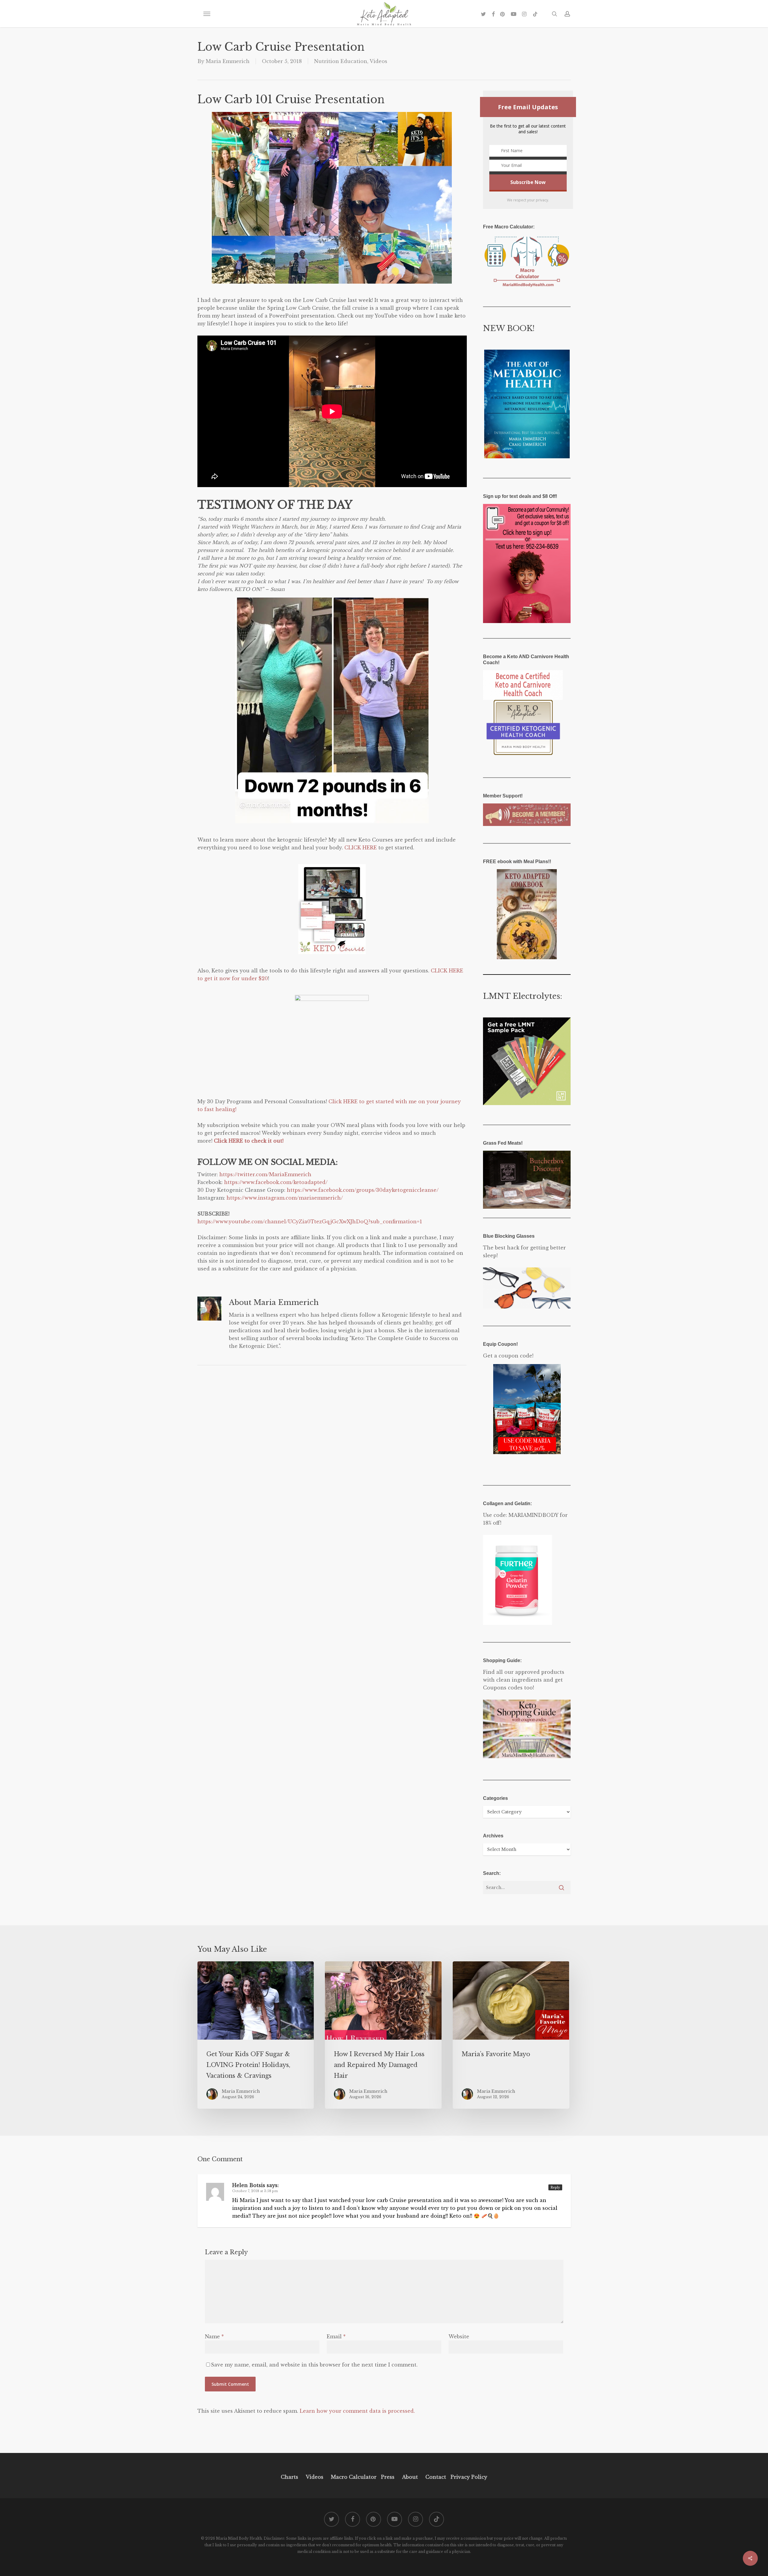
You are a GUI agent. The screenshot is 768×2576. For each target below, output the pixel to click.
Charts (289, 2477)
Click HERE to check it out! (249, 1141)
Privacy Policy (468, 2477)
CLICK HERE (361, 848)
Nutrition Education (341, 61)
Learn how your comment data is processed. (357, 2411)
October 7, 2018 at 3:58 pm (255, 2191)
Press (388, 2477)
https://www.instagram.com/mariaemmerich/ (285, 1198)
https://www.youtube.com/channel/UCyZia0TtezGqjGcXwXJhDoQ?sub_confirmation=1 (310, 1222)
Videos (378, 61)
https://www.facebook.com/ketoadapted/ (276, 1182)
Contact (436, 2477)
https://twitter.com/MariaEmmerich (265, 1174)
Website (459, 2336)
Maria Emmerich (228, 61)
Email (336, 2336)
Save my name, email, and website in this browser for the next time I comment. (314, 2365)
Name (214, 2336)
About (410, 2477)
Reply (555, 2187)
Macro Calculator (354, 2477)
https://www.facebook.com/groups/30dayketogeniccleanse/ (363, 1190)
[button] (207, 14)
